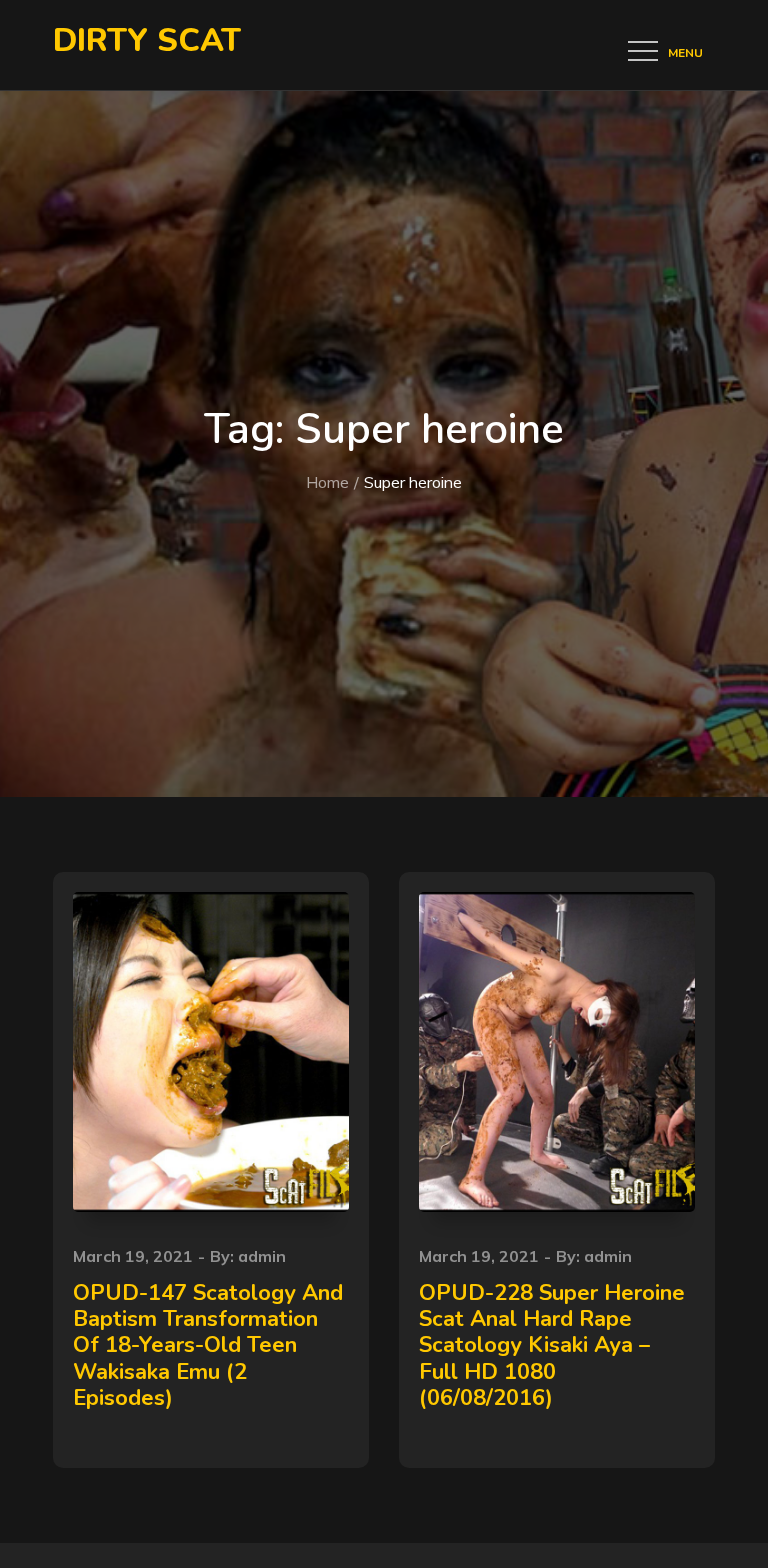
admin (262, 1256)
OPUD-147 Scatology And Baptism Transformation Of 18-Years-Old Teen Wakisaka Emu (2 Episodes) (208, 1346)
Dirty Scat (147, 40)
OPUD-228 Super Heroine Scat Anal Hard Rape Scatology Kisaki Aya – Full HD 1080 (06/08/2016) (552, 1346)
